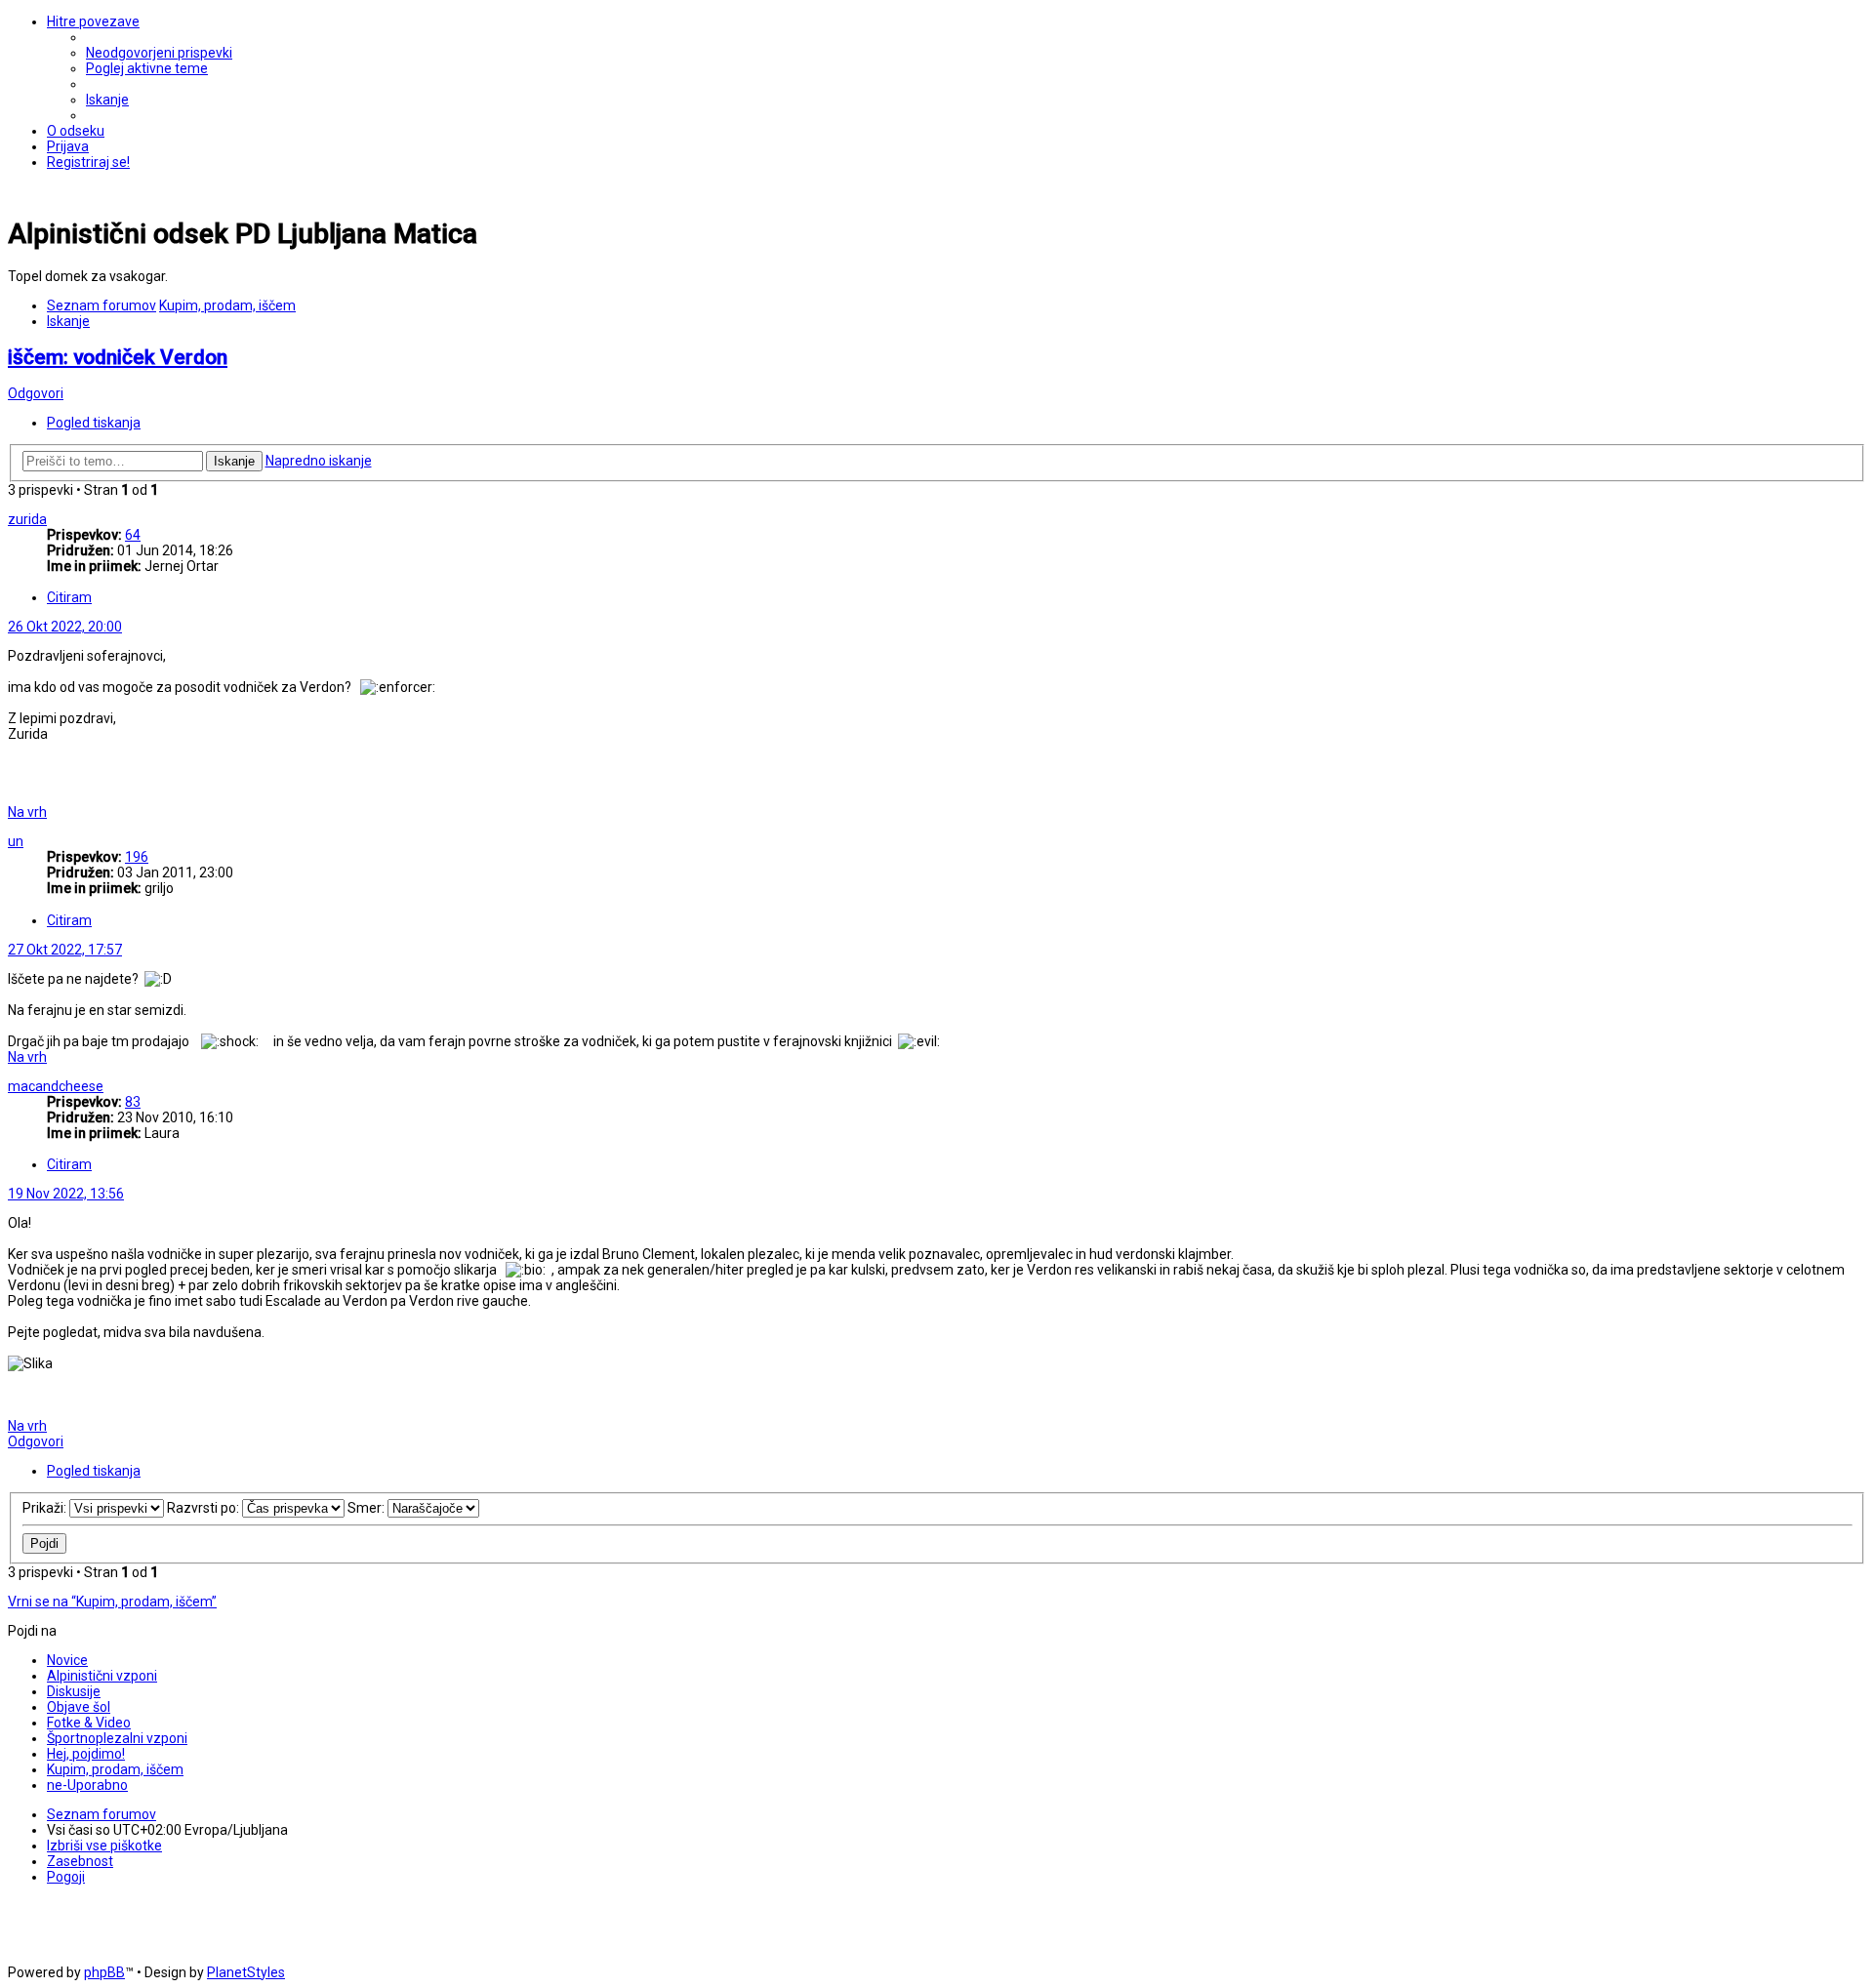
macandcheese (56, 1086)
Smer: (367, 1508)
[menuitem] (159, 53)
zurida (27, 519)
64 (133, 535)
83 (133, 1102)
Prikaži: (46, 1508)
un (16, 841)
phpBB (104, 1972)
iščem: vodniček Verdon (118, 357)
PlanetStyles (246, 1972)
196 (137, 857)
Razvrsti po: (204, 1508)
